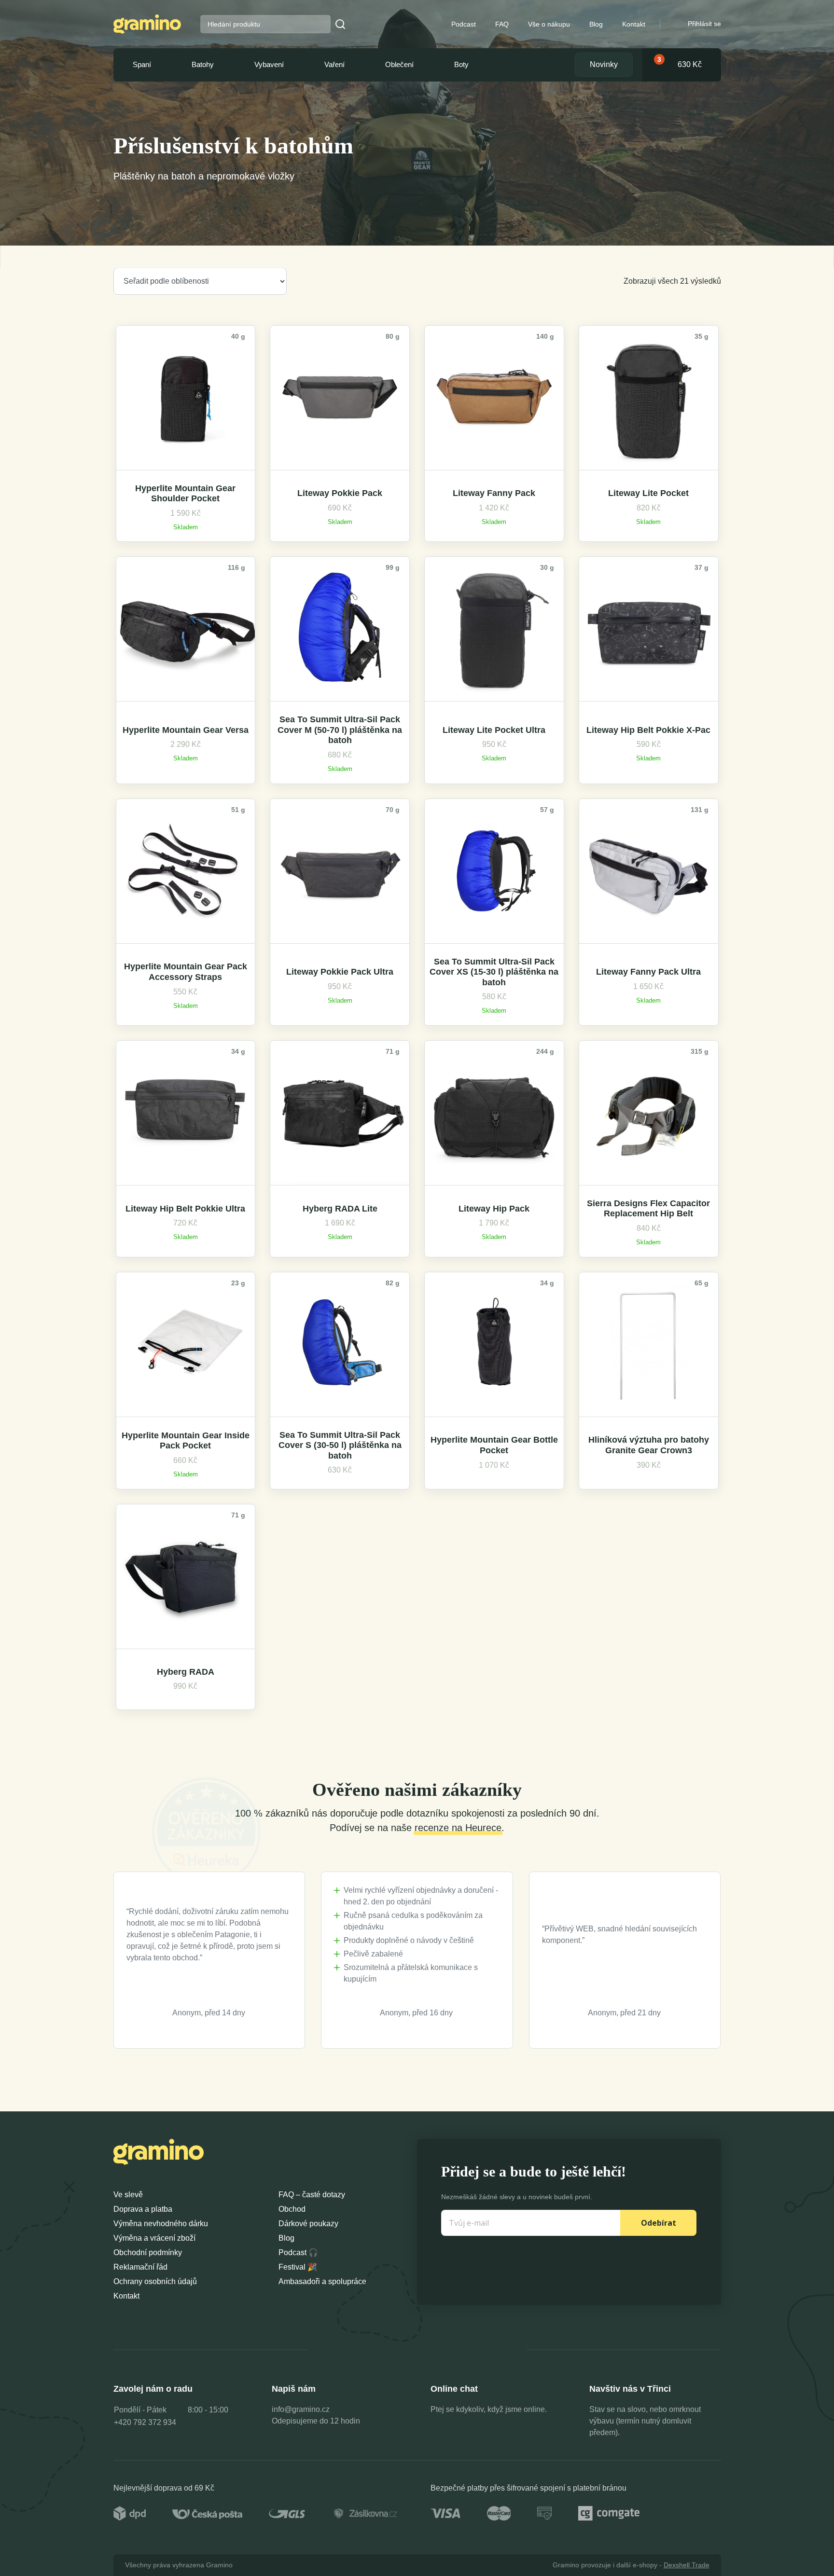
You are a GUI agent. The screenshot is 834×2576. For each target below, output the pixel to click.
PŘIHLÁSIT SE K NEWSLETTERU (500, 1378)
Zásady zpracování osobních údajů (500, 1398)
